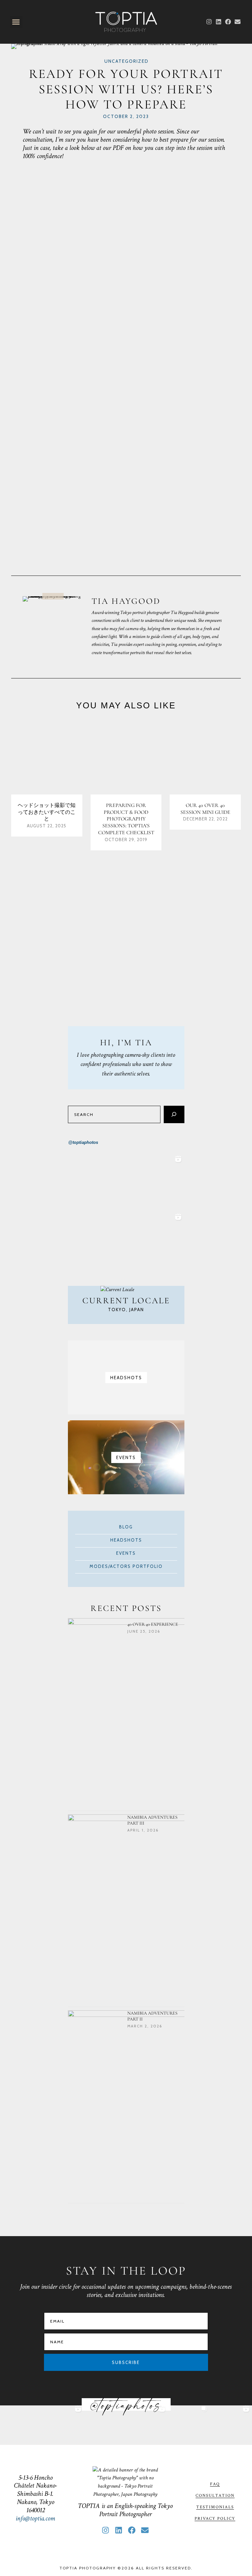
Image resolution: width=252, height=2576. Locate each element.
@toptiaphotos (83, 1142)
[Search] (174, 1114)
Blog (126, 1527)
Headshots (126, 1540)
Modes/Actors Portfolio (126, 1566)
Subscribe (126, 2362)
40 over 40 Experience (153, 1624)
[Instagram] (209, 22)
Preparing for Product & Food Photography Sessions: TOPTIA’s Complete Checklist (126, 819)
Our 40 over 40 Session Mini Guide (205, 809)
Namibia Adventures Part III (152, 1820)
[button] (16, 22)
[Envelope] (237, 22)
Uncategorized (126, 61)
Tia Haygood (126, 601)
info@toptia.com (35, 2518)
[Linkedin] (219, 22)
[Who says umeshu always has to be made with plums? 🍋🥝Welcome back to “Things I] (155, 1182)
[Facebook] (228, 22)
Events (126, 1553)
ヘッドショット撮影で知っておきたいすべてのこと (47, 812)
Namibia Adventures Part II (152, 2016)
